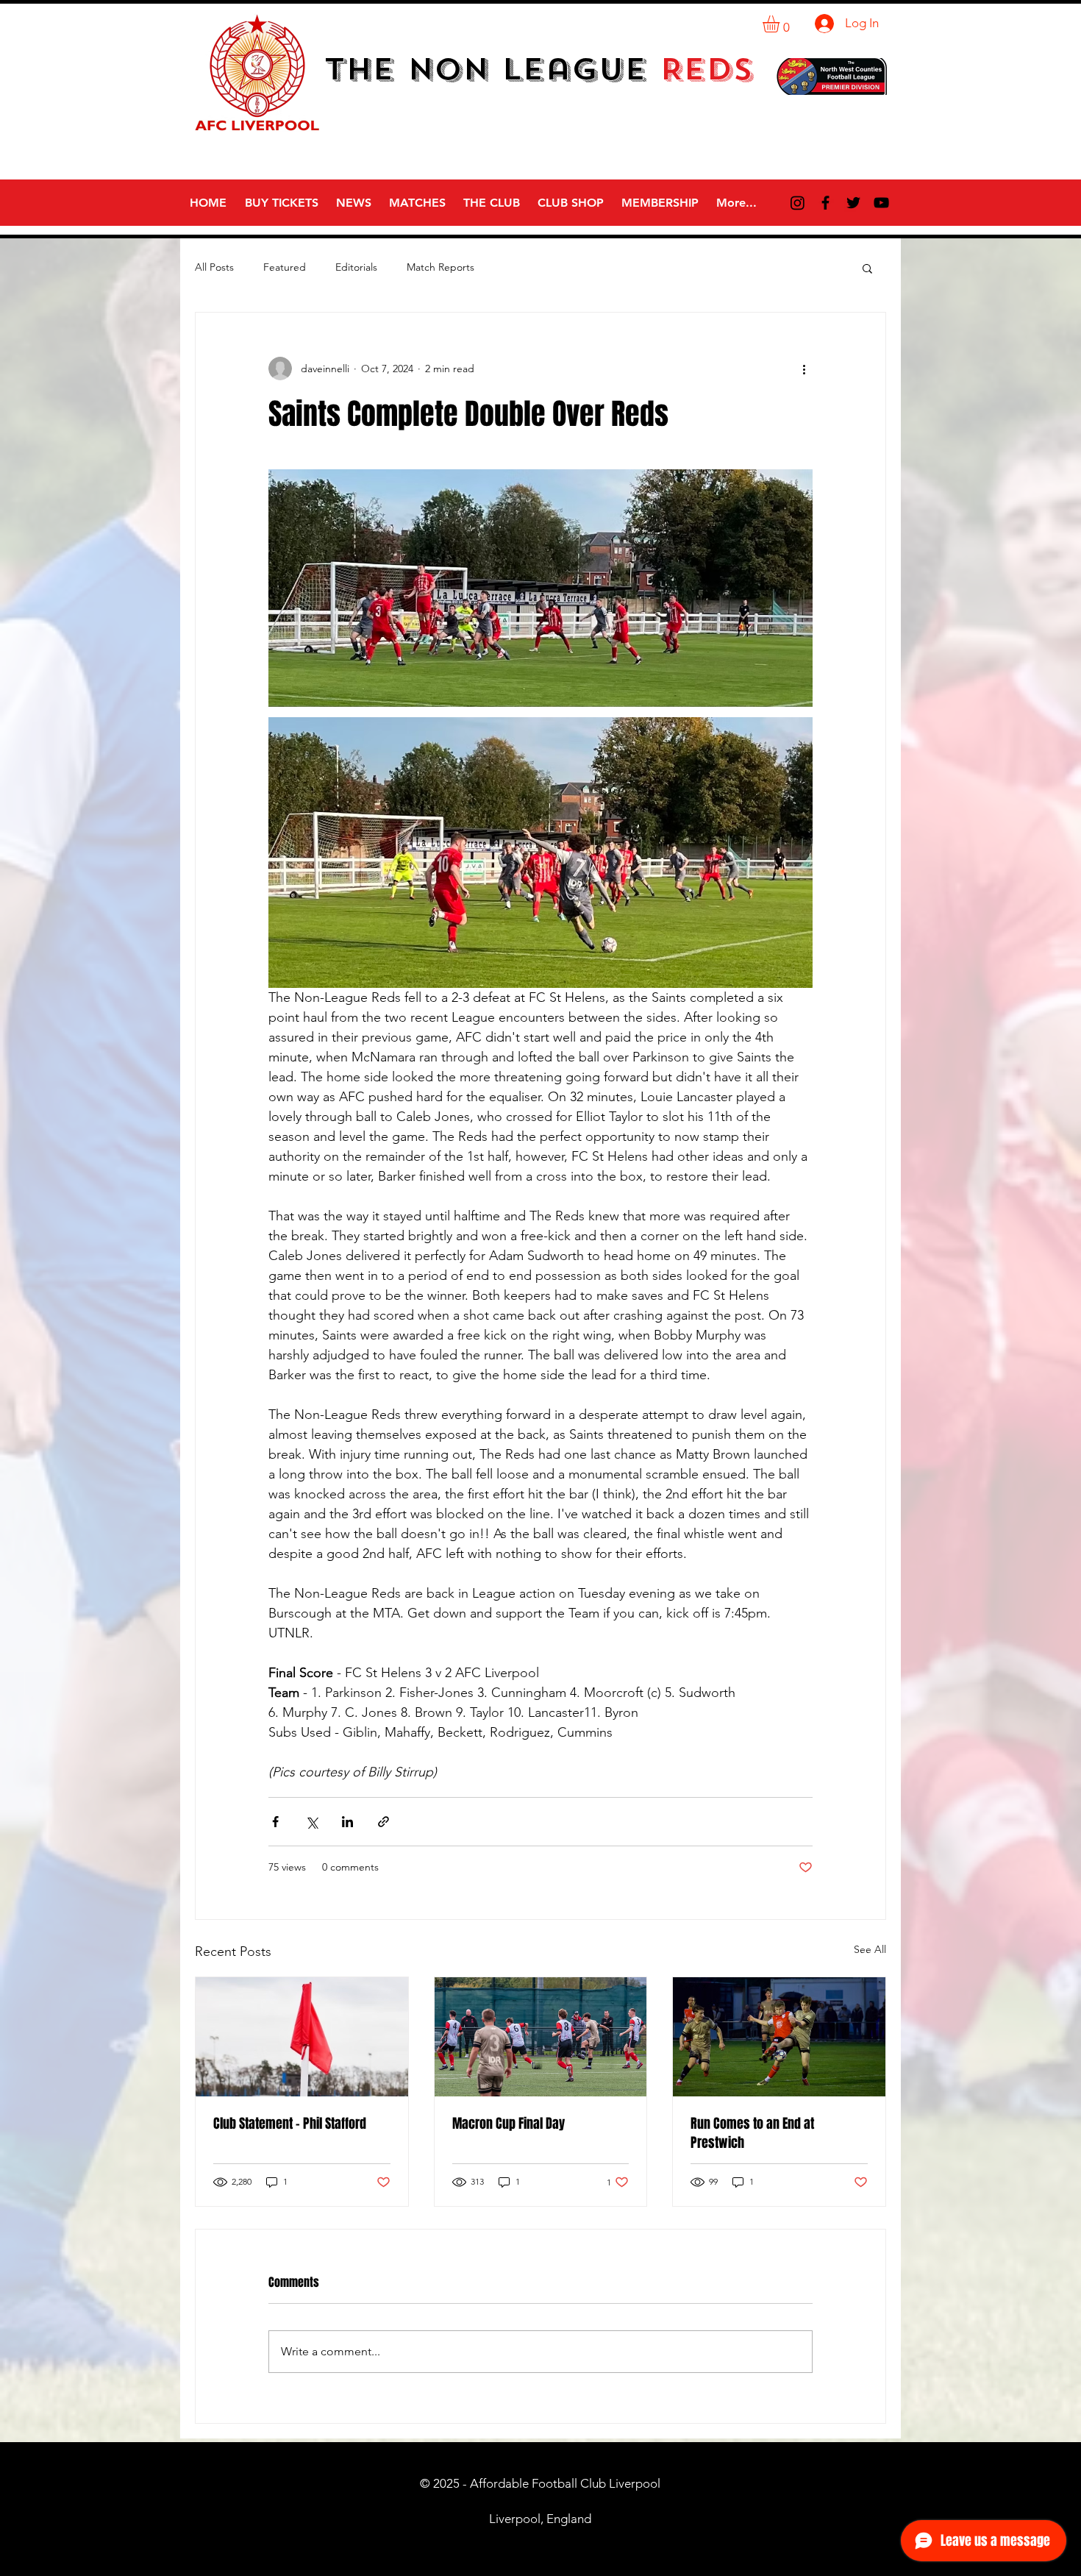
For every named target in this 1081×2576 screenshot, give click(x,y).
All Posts (214, 267)
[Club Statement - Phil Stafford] (302, 2037)
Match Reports (440, 267)
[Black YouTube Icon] (881, 203)
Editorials (356, 267)
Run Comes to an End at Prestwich (752, 2133)
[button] (781, 24)
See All (870, 1949)
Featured (285, 267)
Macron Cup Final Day (509, 2124)
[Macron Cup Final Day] (541, 2037)
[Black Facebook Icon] (825, 203)
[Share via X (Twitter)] (311, 1822)
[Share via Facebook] (275, 1822)
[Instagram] (798, 203)
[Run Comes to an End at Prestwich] (779, 2037)
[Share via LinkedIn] (347, 1822)
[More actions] (804, 369)
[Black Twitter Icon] (853, 203)
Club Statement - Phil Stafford (290, 2124)
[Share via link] (383, 1822)
